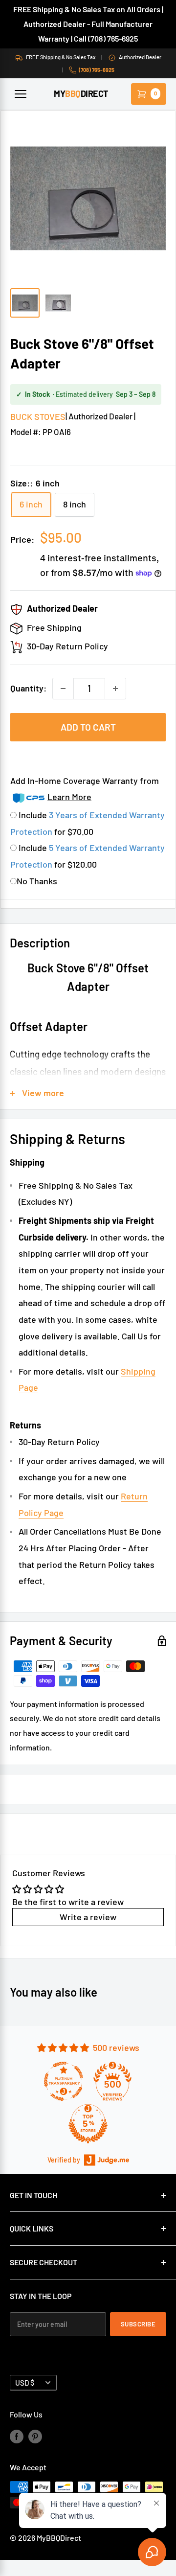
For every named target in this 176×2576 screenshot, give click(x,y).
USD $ (25, 2383)
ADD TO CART (88, 727)
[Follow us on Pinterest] (35, 2436)
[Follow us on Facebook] (17, 2436)
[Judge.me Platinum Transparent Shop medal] (64, 2081)
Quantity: (28, 688)
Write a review (88, 1917)
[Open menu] (21, 94)
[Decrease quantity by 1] (63, 689)
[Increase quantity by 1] (115, 689)
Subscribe (138, 2324)
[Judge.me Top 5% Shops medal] (88, 2124)
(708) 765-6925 (97, 70)
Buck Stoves (38, 416)
